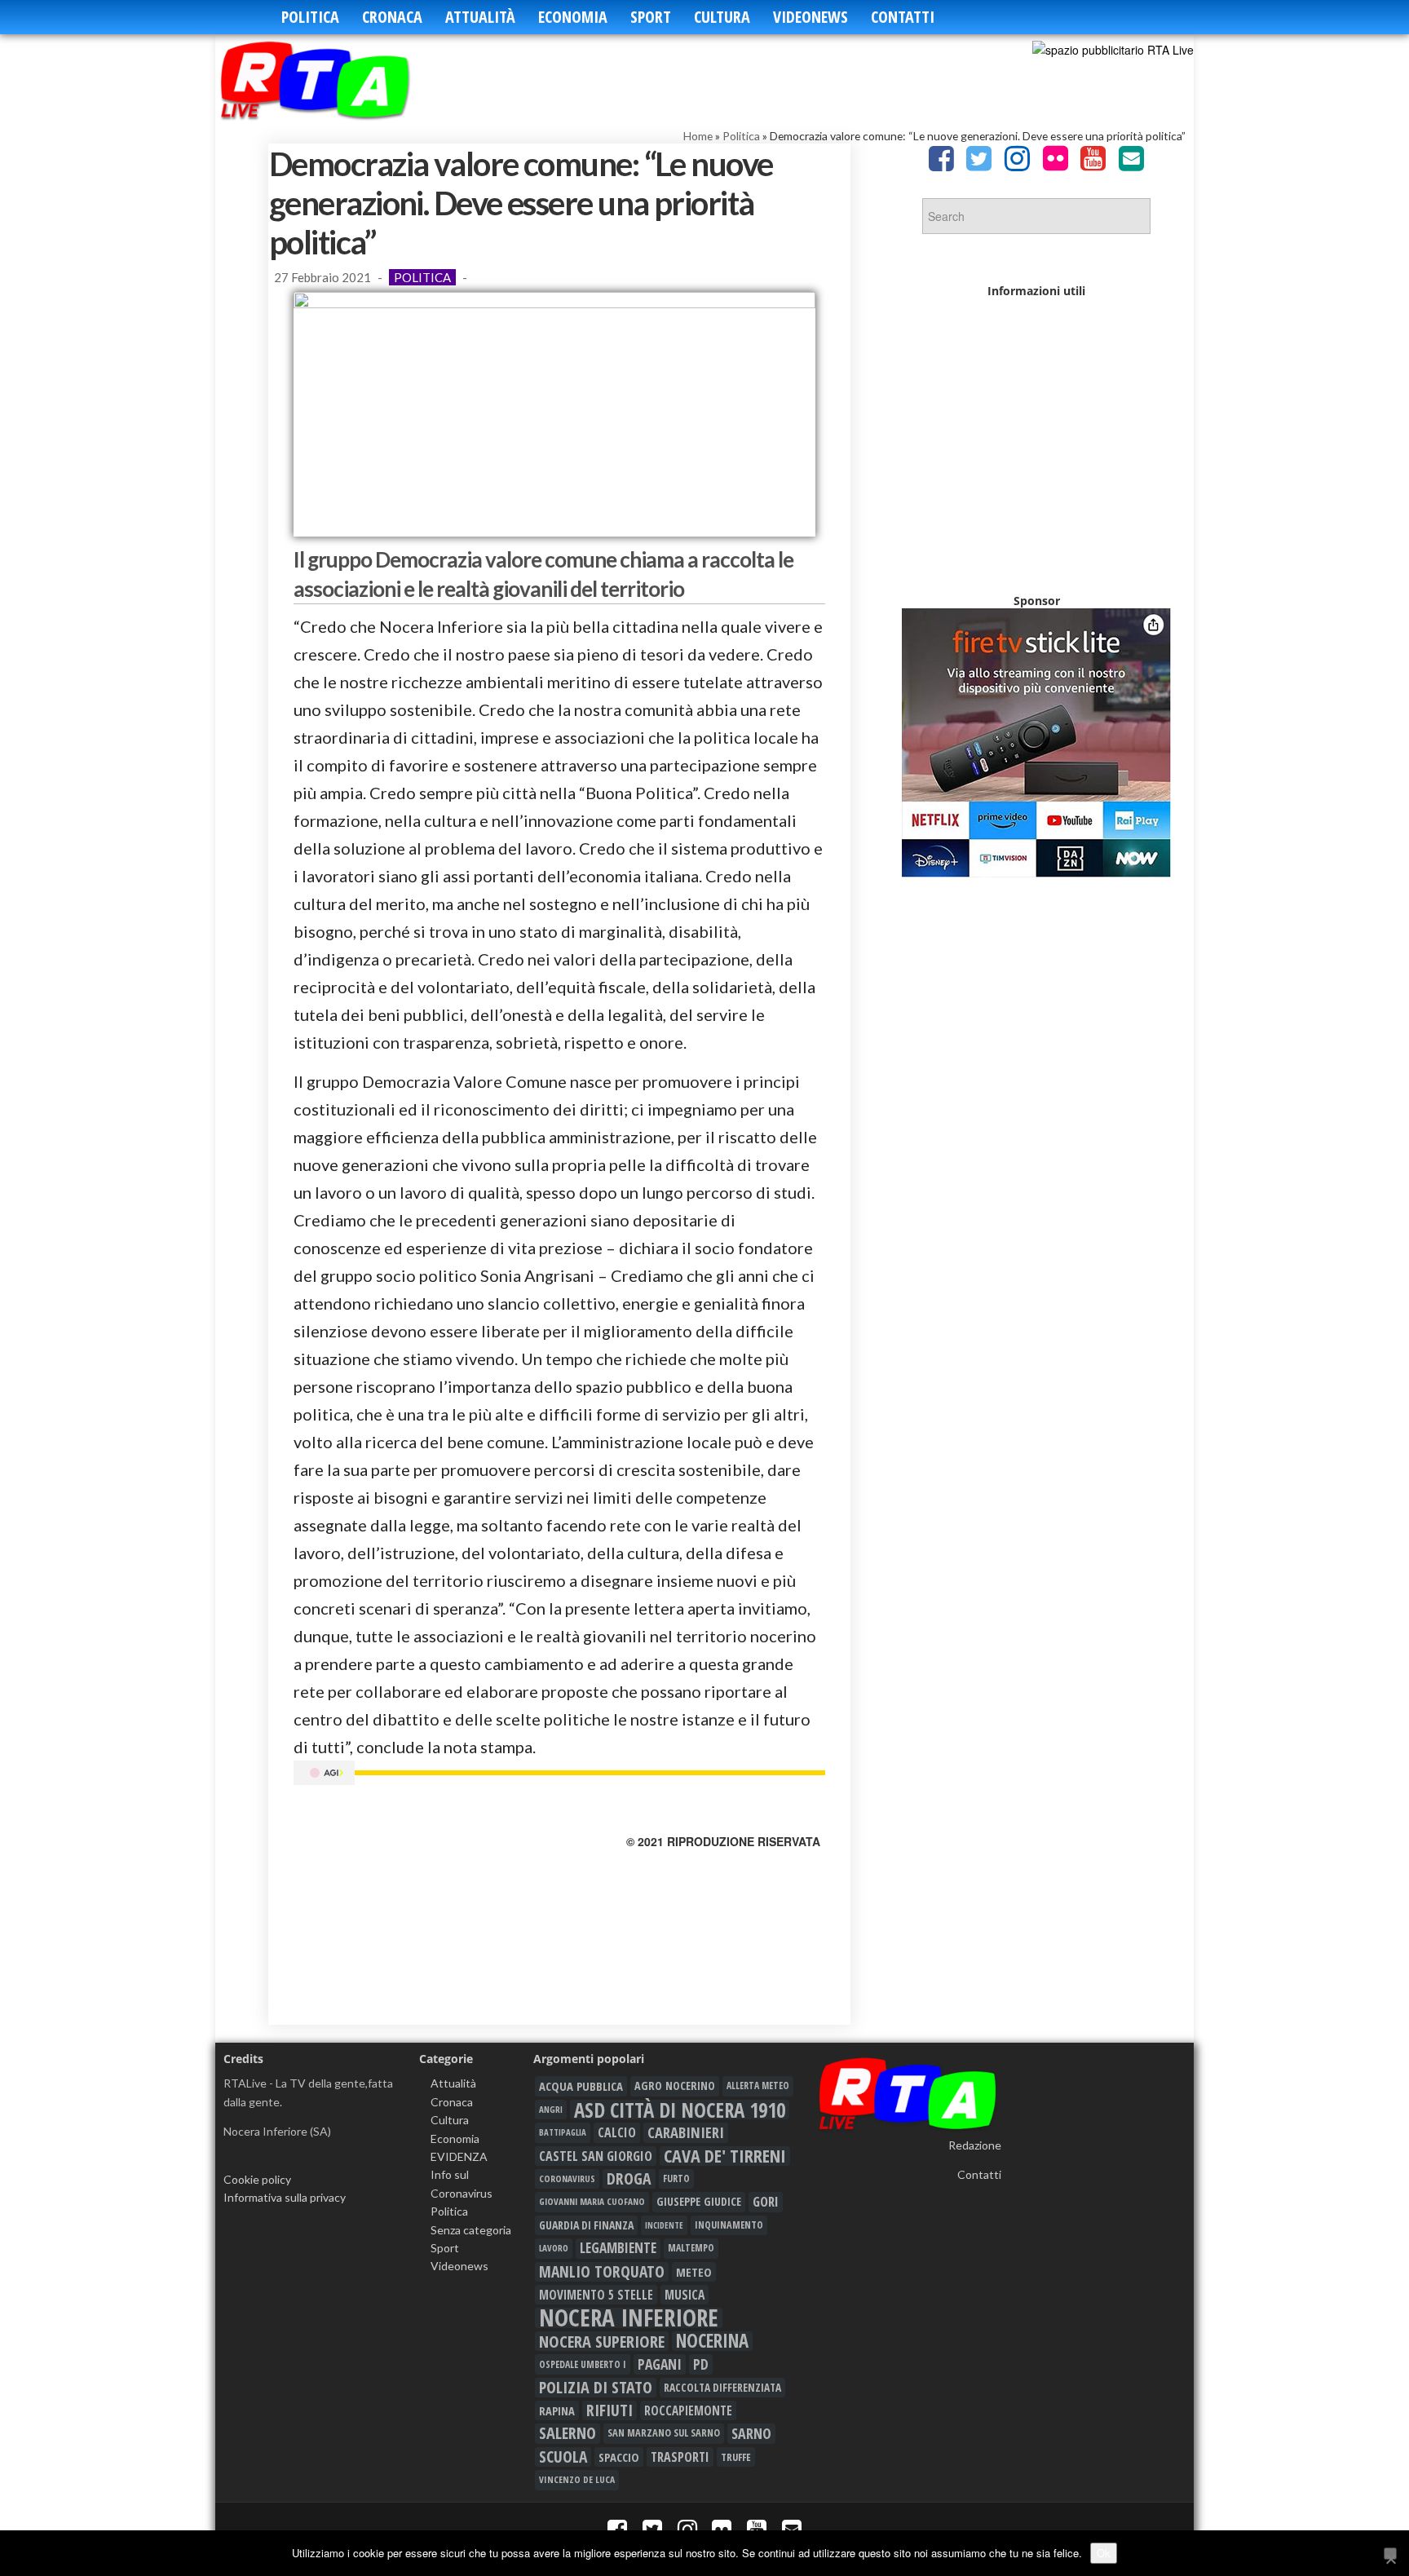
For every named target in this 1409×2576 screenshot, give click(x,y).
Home (698, 136)
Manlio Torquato (602, 2272)
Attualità (480, 17)
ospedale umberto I (583, 2364)
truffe (736, 2457)
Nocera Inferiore (629, 2318)
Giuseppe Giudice (699, 2201)
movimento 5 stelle (596, 2295)
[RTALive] (340, 80)
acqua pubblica (581, 2086)
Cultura (722, 17)
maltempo (691, 2248)
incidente (664, 2225)
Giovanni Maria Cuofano (592, 2201)
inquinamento (729, 2225)
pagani (660, 2364)
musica (685, 2295)
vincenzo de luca (577, 2479)
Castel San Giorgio (596, 2156)
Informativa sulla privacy (285, 2197)
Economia (573, 17)
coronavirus (567, 2178)
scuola (563, 2457)
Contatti (903, 17)
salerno (568, 2433)
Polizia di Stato (596, 2388)
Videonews (811, 17)
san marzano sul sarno (664, 2433)
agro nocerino (675, 2086)
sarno (751, 2433)
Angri (551, 2109)
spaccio (619, 2457)
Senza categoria (471, 2230)
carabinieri (686, 2132)
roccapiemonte (688, 2410)
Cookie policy (257, 2179)
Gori (766, 2201)
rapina (557, 2410)
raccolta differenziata (722, 2388)
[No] (1390, 2554)
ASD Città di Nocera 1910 (680, 2110)
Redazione (975, 2145)
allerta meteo (758, 2086)
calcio (617, 2132)
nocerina (712, 2341)
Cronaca (392, 17)
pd (701, 2364)
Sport (651, 17)
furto (676, 2178)
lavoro (554, 2248)
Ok (1104, 2553)
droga (629, 2179)
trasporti (680, 2457)
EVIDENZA (459, 2156)
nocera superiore (602, 2341)
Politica (310, 17)
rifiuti (610, 2410)
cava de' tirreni (725, 2156)
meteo (694, 2272)
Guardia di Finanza (586, 2225)
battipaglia (563, 2132)
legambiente (618, 2248)
